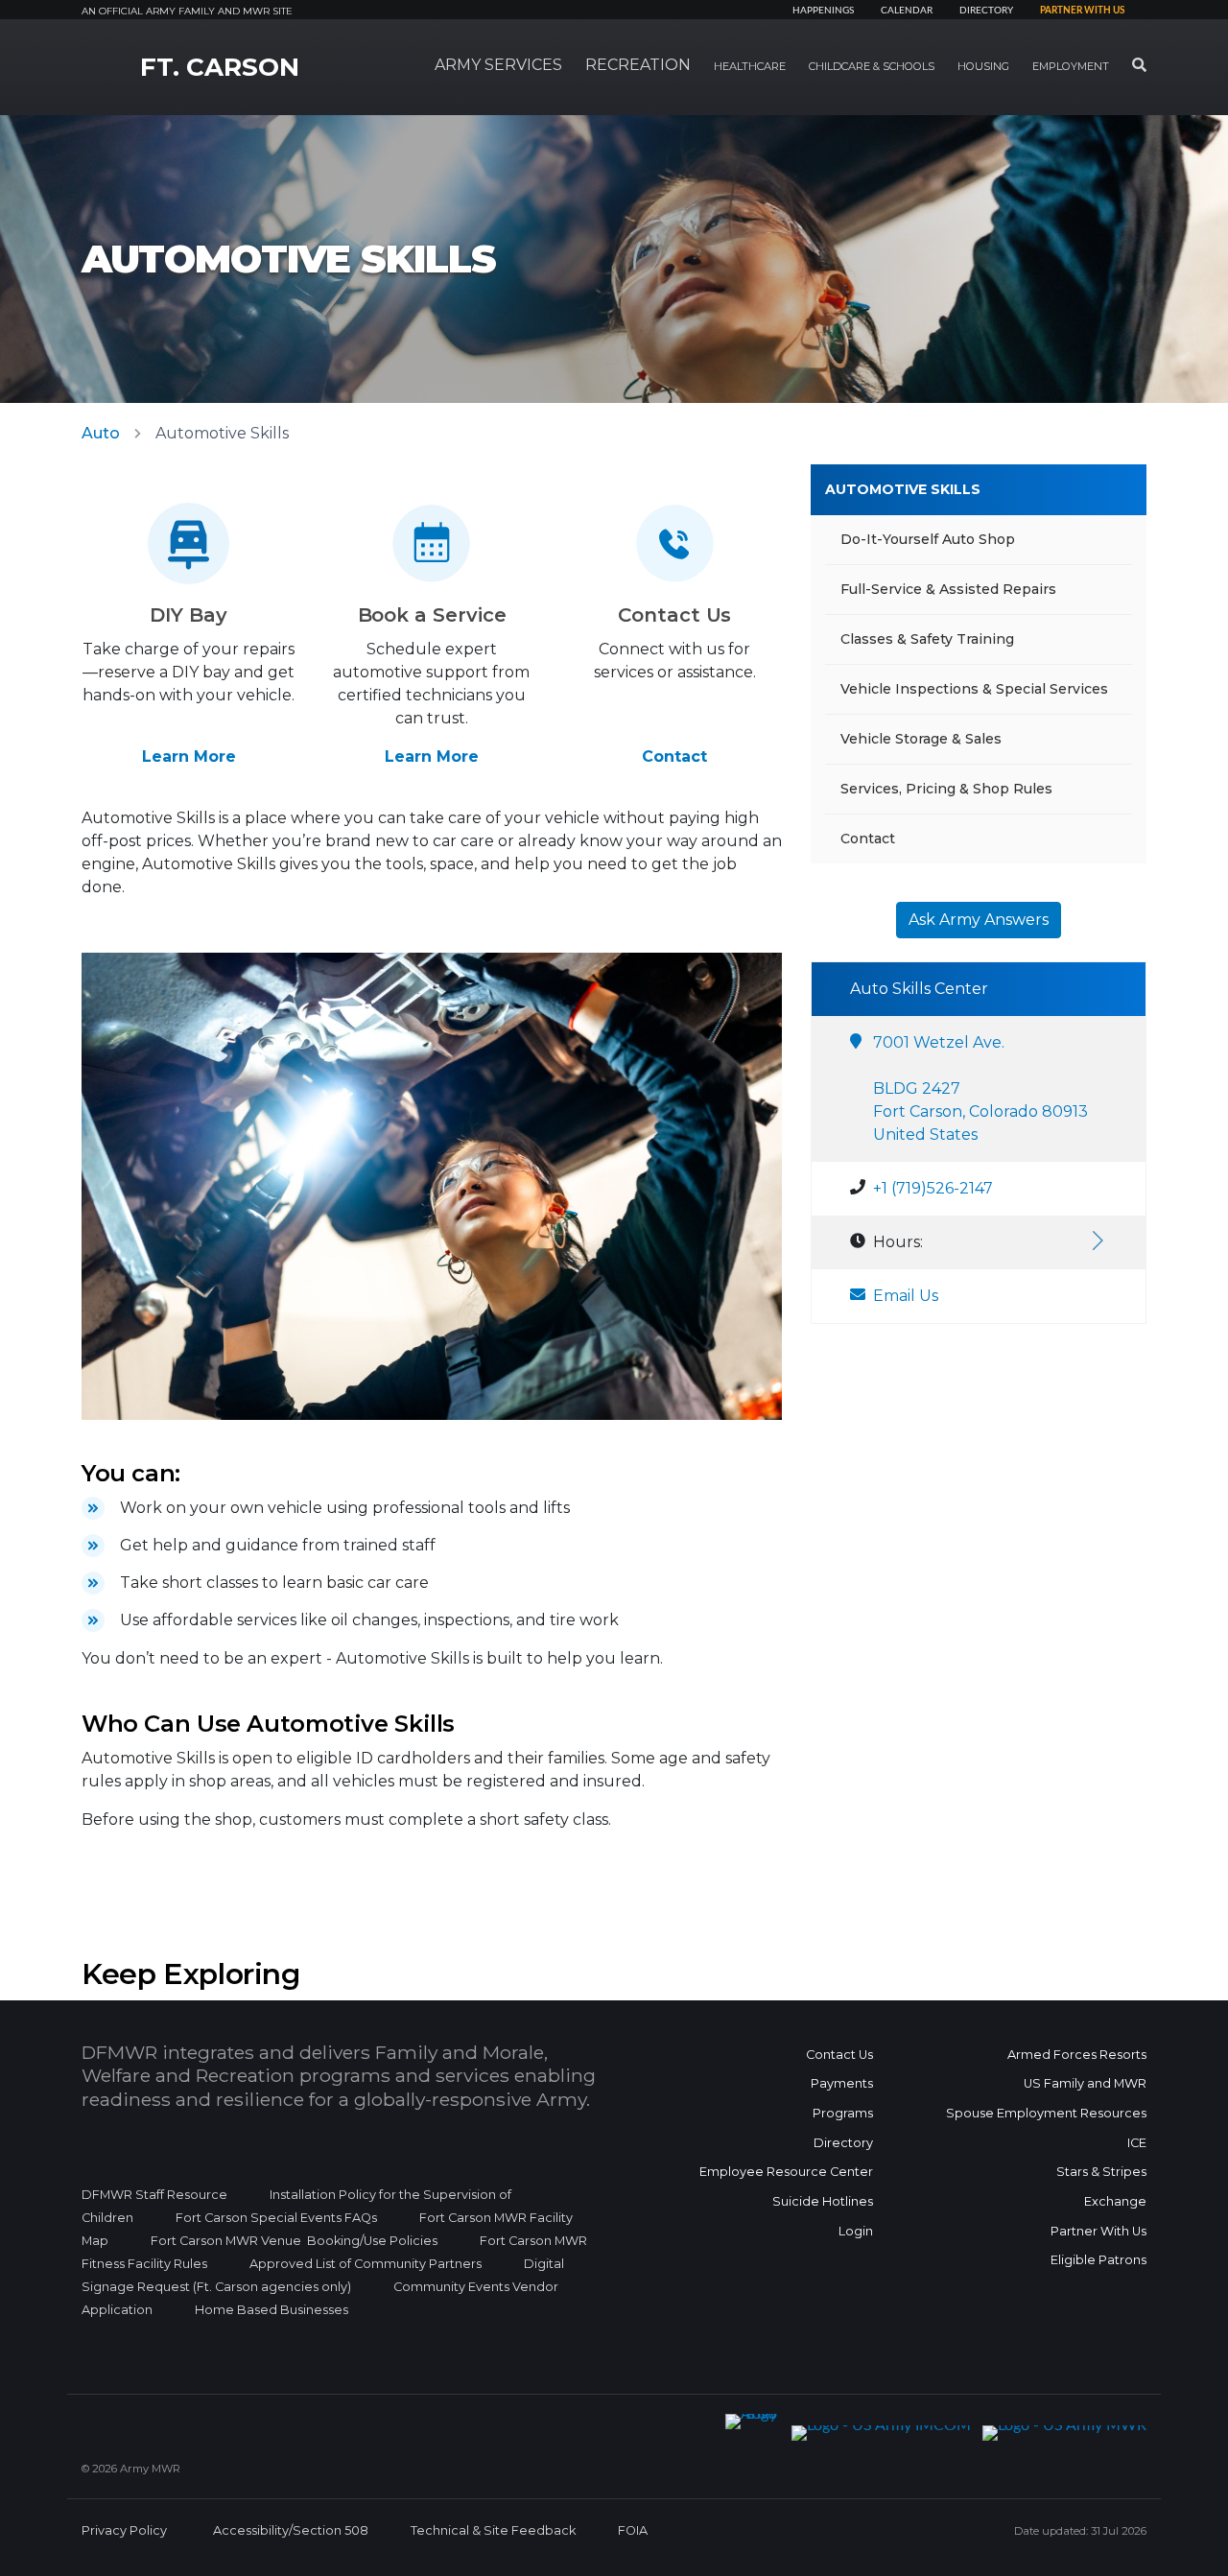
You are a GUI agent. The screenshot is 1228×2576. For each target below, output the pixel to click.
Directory (986, 11)
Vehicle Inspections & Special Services (974, 689)
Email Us (906, 1296)
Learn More (189, 756)
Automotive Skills (903, 489)
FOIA (633, 2530)
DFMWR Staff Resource (154, 2195)
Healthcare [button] (750, 66)
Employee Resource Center (786, 2172)
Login (856, 2231)
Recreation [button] (638, 65)
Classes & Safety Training (927, 639)
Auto (101, 433)
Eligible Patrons (1098, 2260)
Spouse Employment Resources (1046, 2113)
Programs (843, 2113)
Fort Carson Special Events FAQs (276, 2218)
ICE (1137, 2143)
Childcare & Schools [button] (872, 66)
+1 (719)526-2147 (933, 1188)
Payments (842, 2083)
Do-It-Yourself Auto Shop (928, 539)
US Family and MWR (1085, 2083)
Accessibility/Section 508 (291, 2530)
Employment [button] (1071, 66)
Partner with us (1082, 11)
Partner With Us (1098, 2231)
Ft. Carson (220, 67)
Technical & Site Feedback (493, 2530)
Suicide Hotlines (823, 2201)
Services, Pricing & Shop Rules (946, 789)
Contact (674, 756)
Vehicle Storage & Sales (921, 739)
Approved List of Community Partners (366, 2264)
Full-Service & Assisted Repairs (948, 589)
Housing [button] (983, 66)
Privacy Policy (124, 2530)
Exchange (1115, 2201)
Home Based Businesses (272, 2310)
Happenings (823, 11)
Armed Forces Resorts (1077, 2055)
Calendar (907, 11)
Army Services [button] (498, 65)
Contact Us (839, 2055)
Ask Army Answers (979, 920)
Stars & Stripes (1101, 2172)
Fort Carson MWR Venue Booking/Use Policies (294, 2241)
